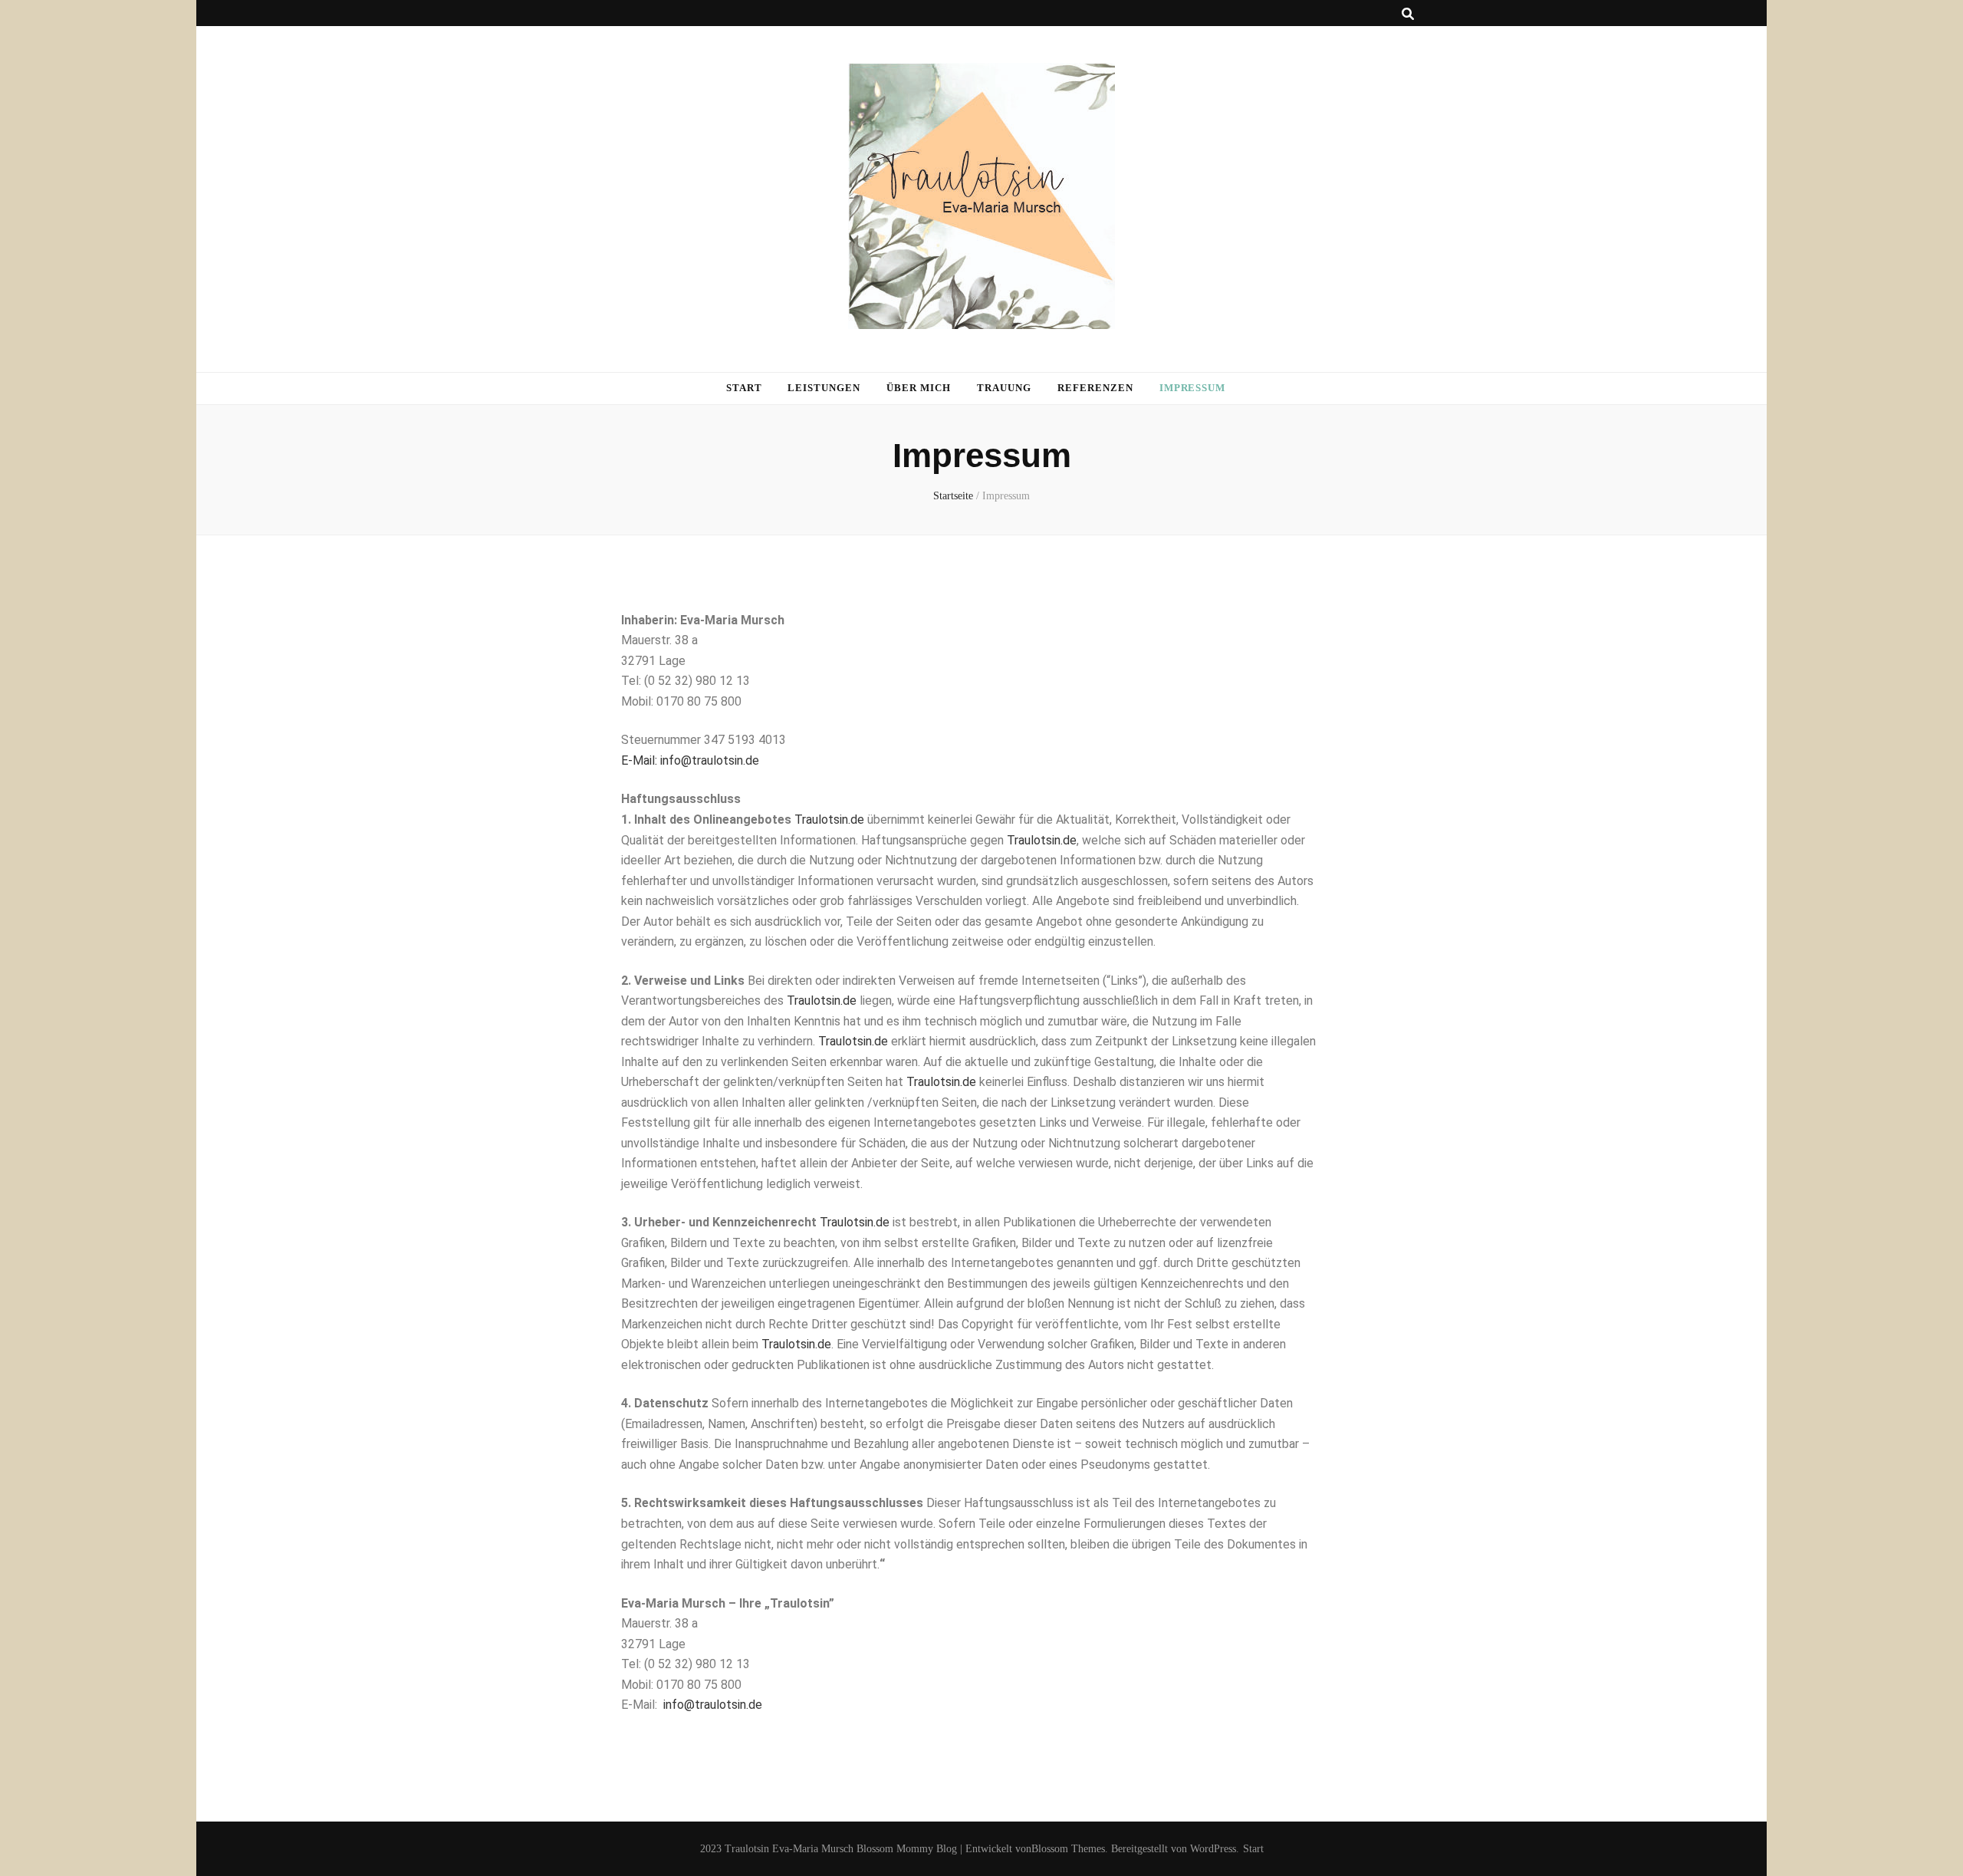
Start (744, 388)
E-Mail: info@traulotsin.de (690, 760)
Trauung (1004, 388)
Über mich (919, 388)
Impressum (1193, 388)
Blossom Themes (1068, 1849)
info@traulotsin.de (713, 1705)
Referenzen (1095, 388)
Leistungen (824, 388)
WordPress (1213, 1849)
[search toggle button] (1408, 14)
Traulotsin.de (829, 820)
